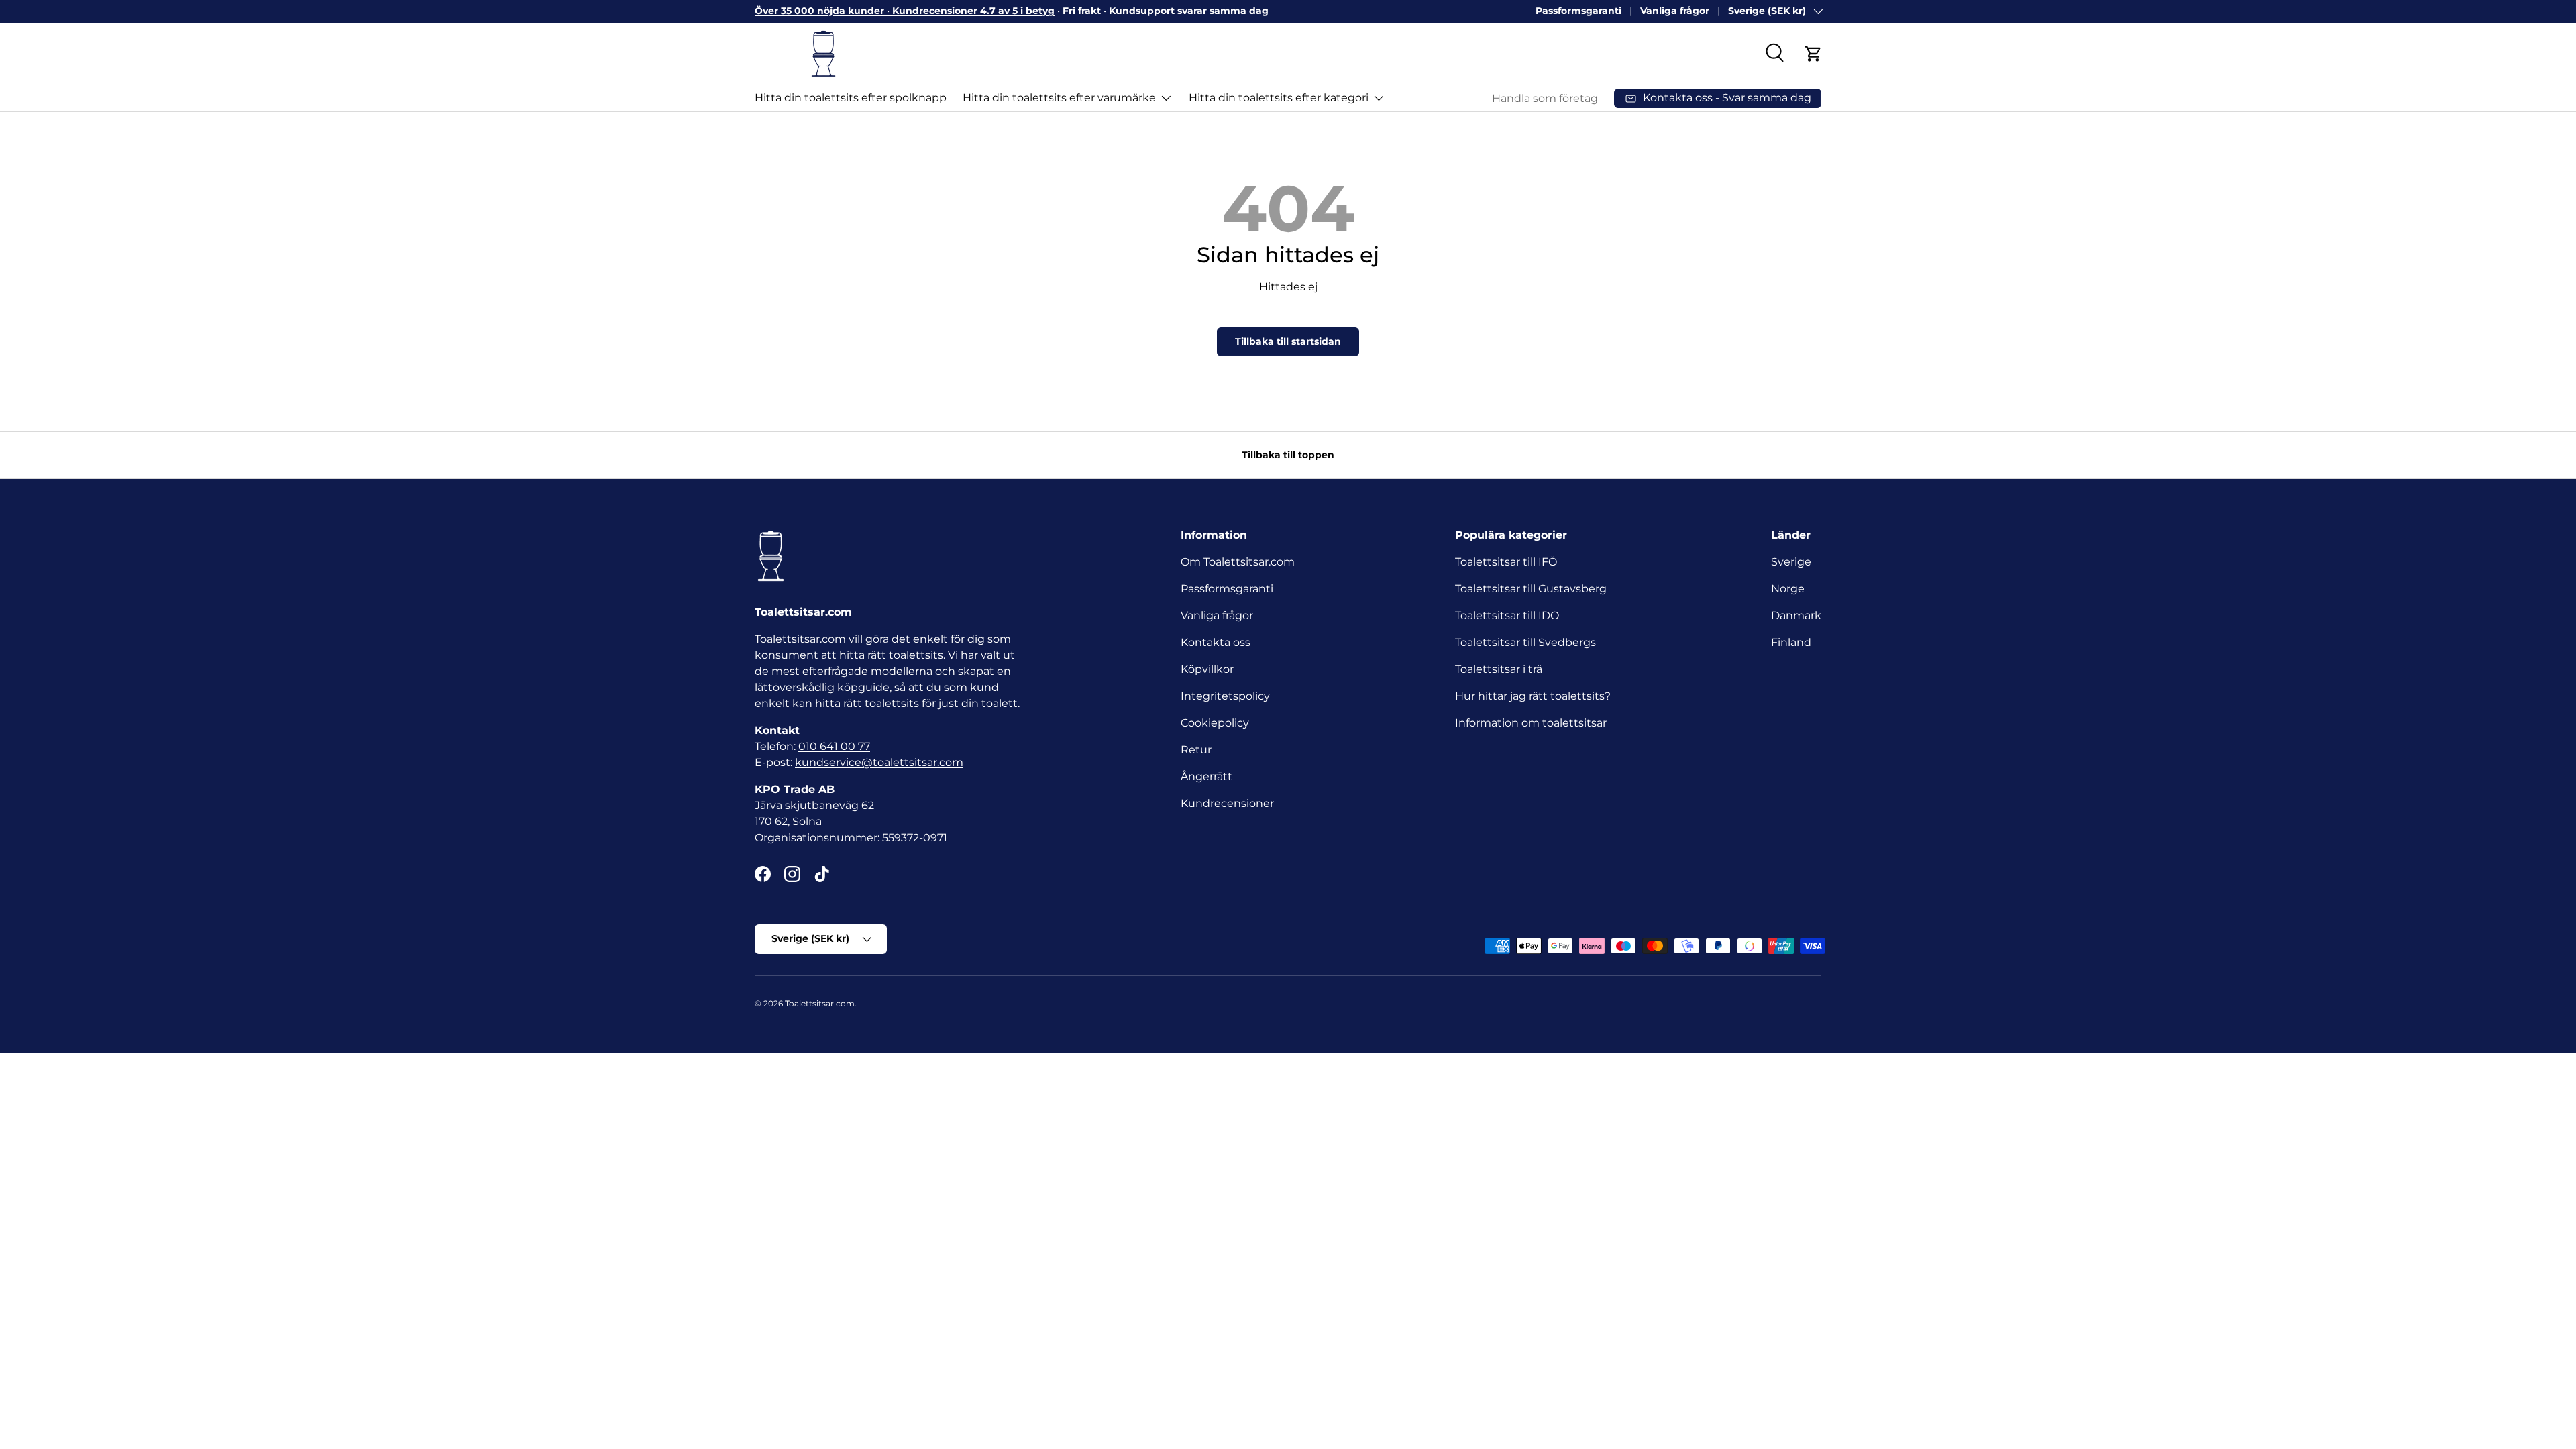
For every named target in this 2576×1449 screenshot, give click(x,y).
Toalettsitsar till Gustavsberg (1531, 589)
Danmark (1796, 615)
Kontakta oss (1216, 642)
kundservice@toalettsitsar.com (879, 762)
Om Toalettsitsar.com (1238, 562)
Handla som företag (1545, 98)
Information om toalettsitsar (1531, 723)
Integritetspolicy (1225, 696)
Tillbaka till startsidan (1288, 341)
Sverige (1791, 562)
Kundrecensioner (1227, 803)
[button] (1813, 54)
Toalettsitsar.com (820, 1003)
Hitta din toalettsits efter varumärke (1059, 98)
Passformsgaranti (1578, 11)
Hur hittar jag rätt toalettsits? (1533, 696)
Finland (1791, 642)
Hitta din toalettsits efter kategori (1279, 98)
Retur (1196, 750)
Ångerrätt (1206, 776)
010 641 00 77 (834, 746)
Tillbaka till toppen (1288, 455)
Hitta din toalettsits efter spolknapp (851, 98)
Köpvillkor (1207, 669)
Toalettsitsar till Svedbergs (1525, 642)
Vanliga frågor (1675, 11)
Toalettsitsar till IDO (1507, 615)
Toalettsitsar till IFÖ (1506, 562)
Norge (1788, 589)
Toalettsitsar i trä (1499, 669)
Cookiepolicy (1215, 723)
